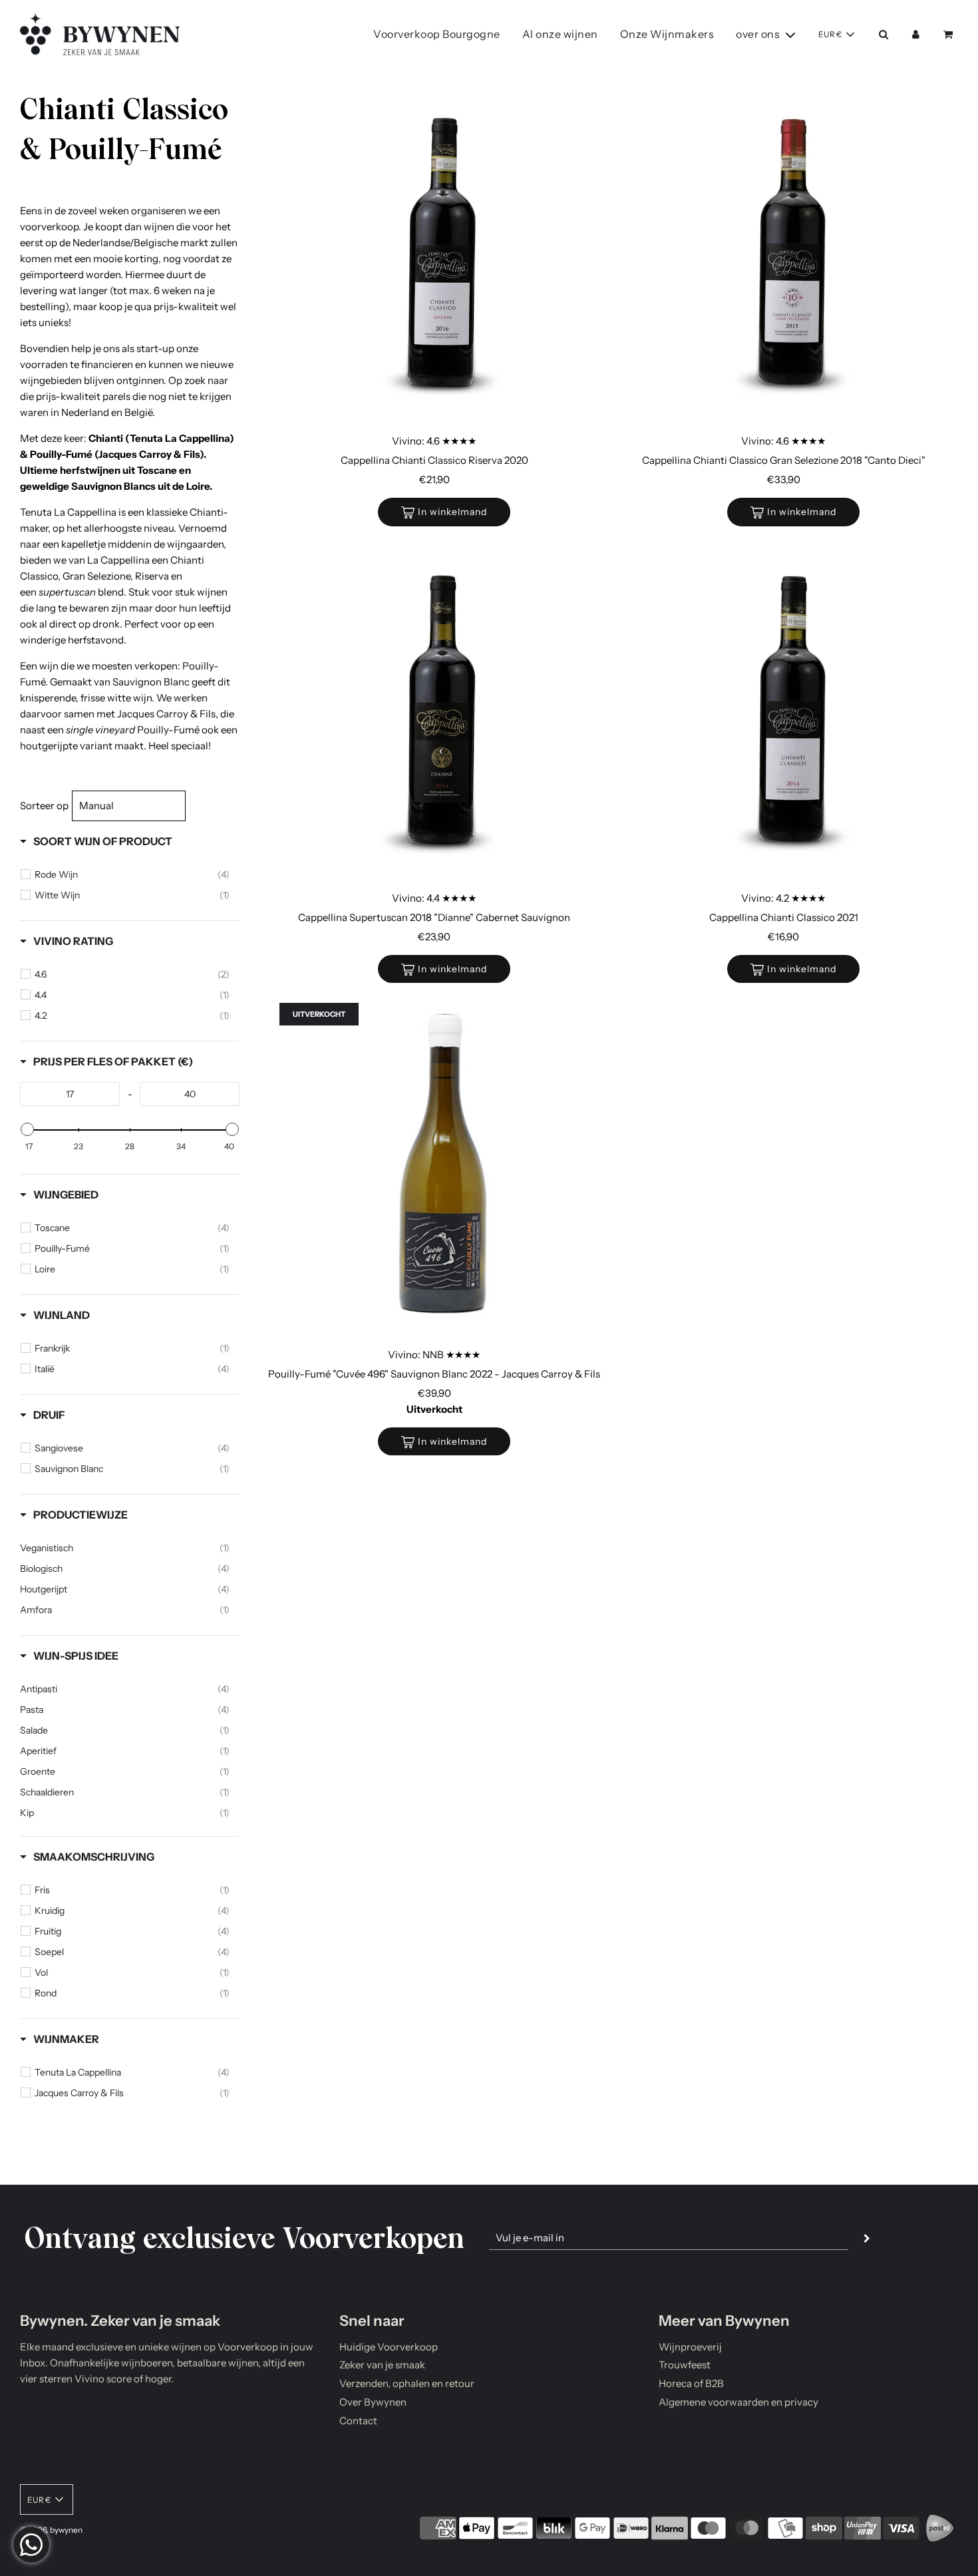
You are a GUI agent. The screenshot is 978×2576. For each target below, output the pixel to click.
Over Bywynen (373, 2402)
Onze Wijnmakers (667, 34)
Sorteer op (44, 806)
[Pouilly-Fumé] (444, 1170)
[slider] (27, 1129)
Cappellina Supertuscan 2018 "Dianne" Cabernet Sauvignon (434, 917)
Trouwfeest (685, 2365)
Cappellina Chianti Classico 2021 (784, 917)
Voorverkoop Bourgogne (437, 34)
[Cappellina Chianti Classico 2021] (793, 713)
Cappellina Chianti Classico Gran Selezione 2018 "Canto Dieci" (784, 460)
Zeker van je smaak (382, 2365)
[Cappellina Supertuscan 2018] (444, 713)
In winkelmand (452, 512)
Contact (358, 2421)
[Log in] (916, 34)
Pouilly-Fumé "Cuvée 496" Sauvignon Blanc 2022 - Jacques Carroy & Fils (434, 1374)
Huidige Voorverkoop (389, 2347)
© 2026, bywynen (51, 2530)
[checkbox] (132, 874)
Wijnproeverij (690, 2347)
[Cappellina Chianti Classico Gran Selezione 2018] (793, 256)
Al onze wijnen (560, 34)
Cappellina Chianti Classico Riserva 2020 (434, 460)
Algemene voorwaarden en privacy (738, 2402)
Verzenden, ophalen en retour (407, 2383)
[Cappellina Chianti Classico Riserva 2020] (444, 256)
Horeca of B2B (691, 2383)
